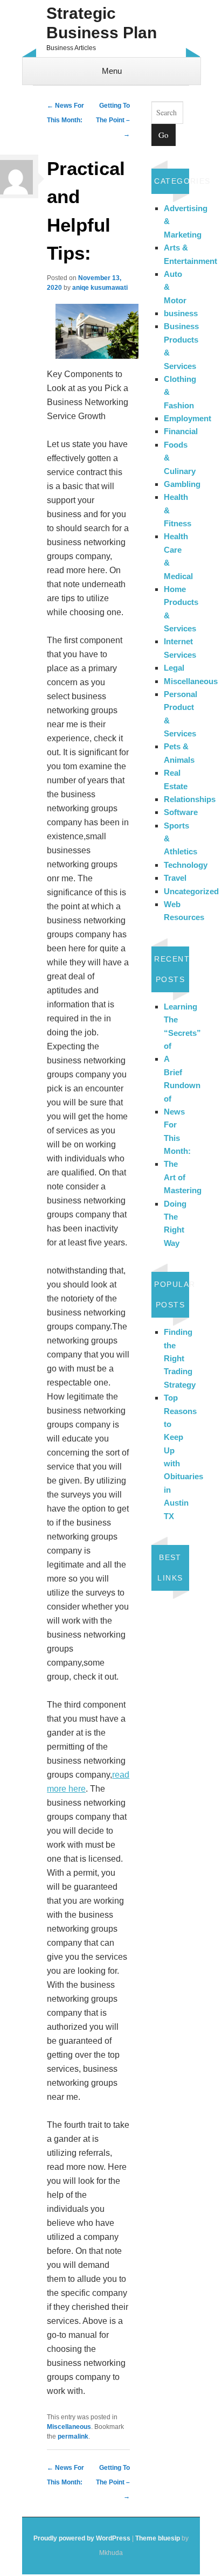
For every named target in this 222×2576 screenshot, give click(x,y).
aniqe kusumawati (100, 288)
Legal (174, 668)
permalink (73, 2436)
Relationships (190, 799)
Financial (181, 431)
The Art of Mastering (183, 1177)
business (181, 313)
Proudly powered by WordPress (82, 2538)
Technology (186, 865)
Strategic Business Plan (102, 23)
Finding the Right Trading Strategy (180, 1358)
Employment (188, 418)
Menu (112, 71)
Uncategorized (191, 891)
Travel (175, 878)
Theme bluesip (158, 2538)
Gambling (182, 484)
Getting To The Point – (113, 120)
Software (181, 812)
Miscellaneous (69, 2427)
